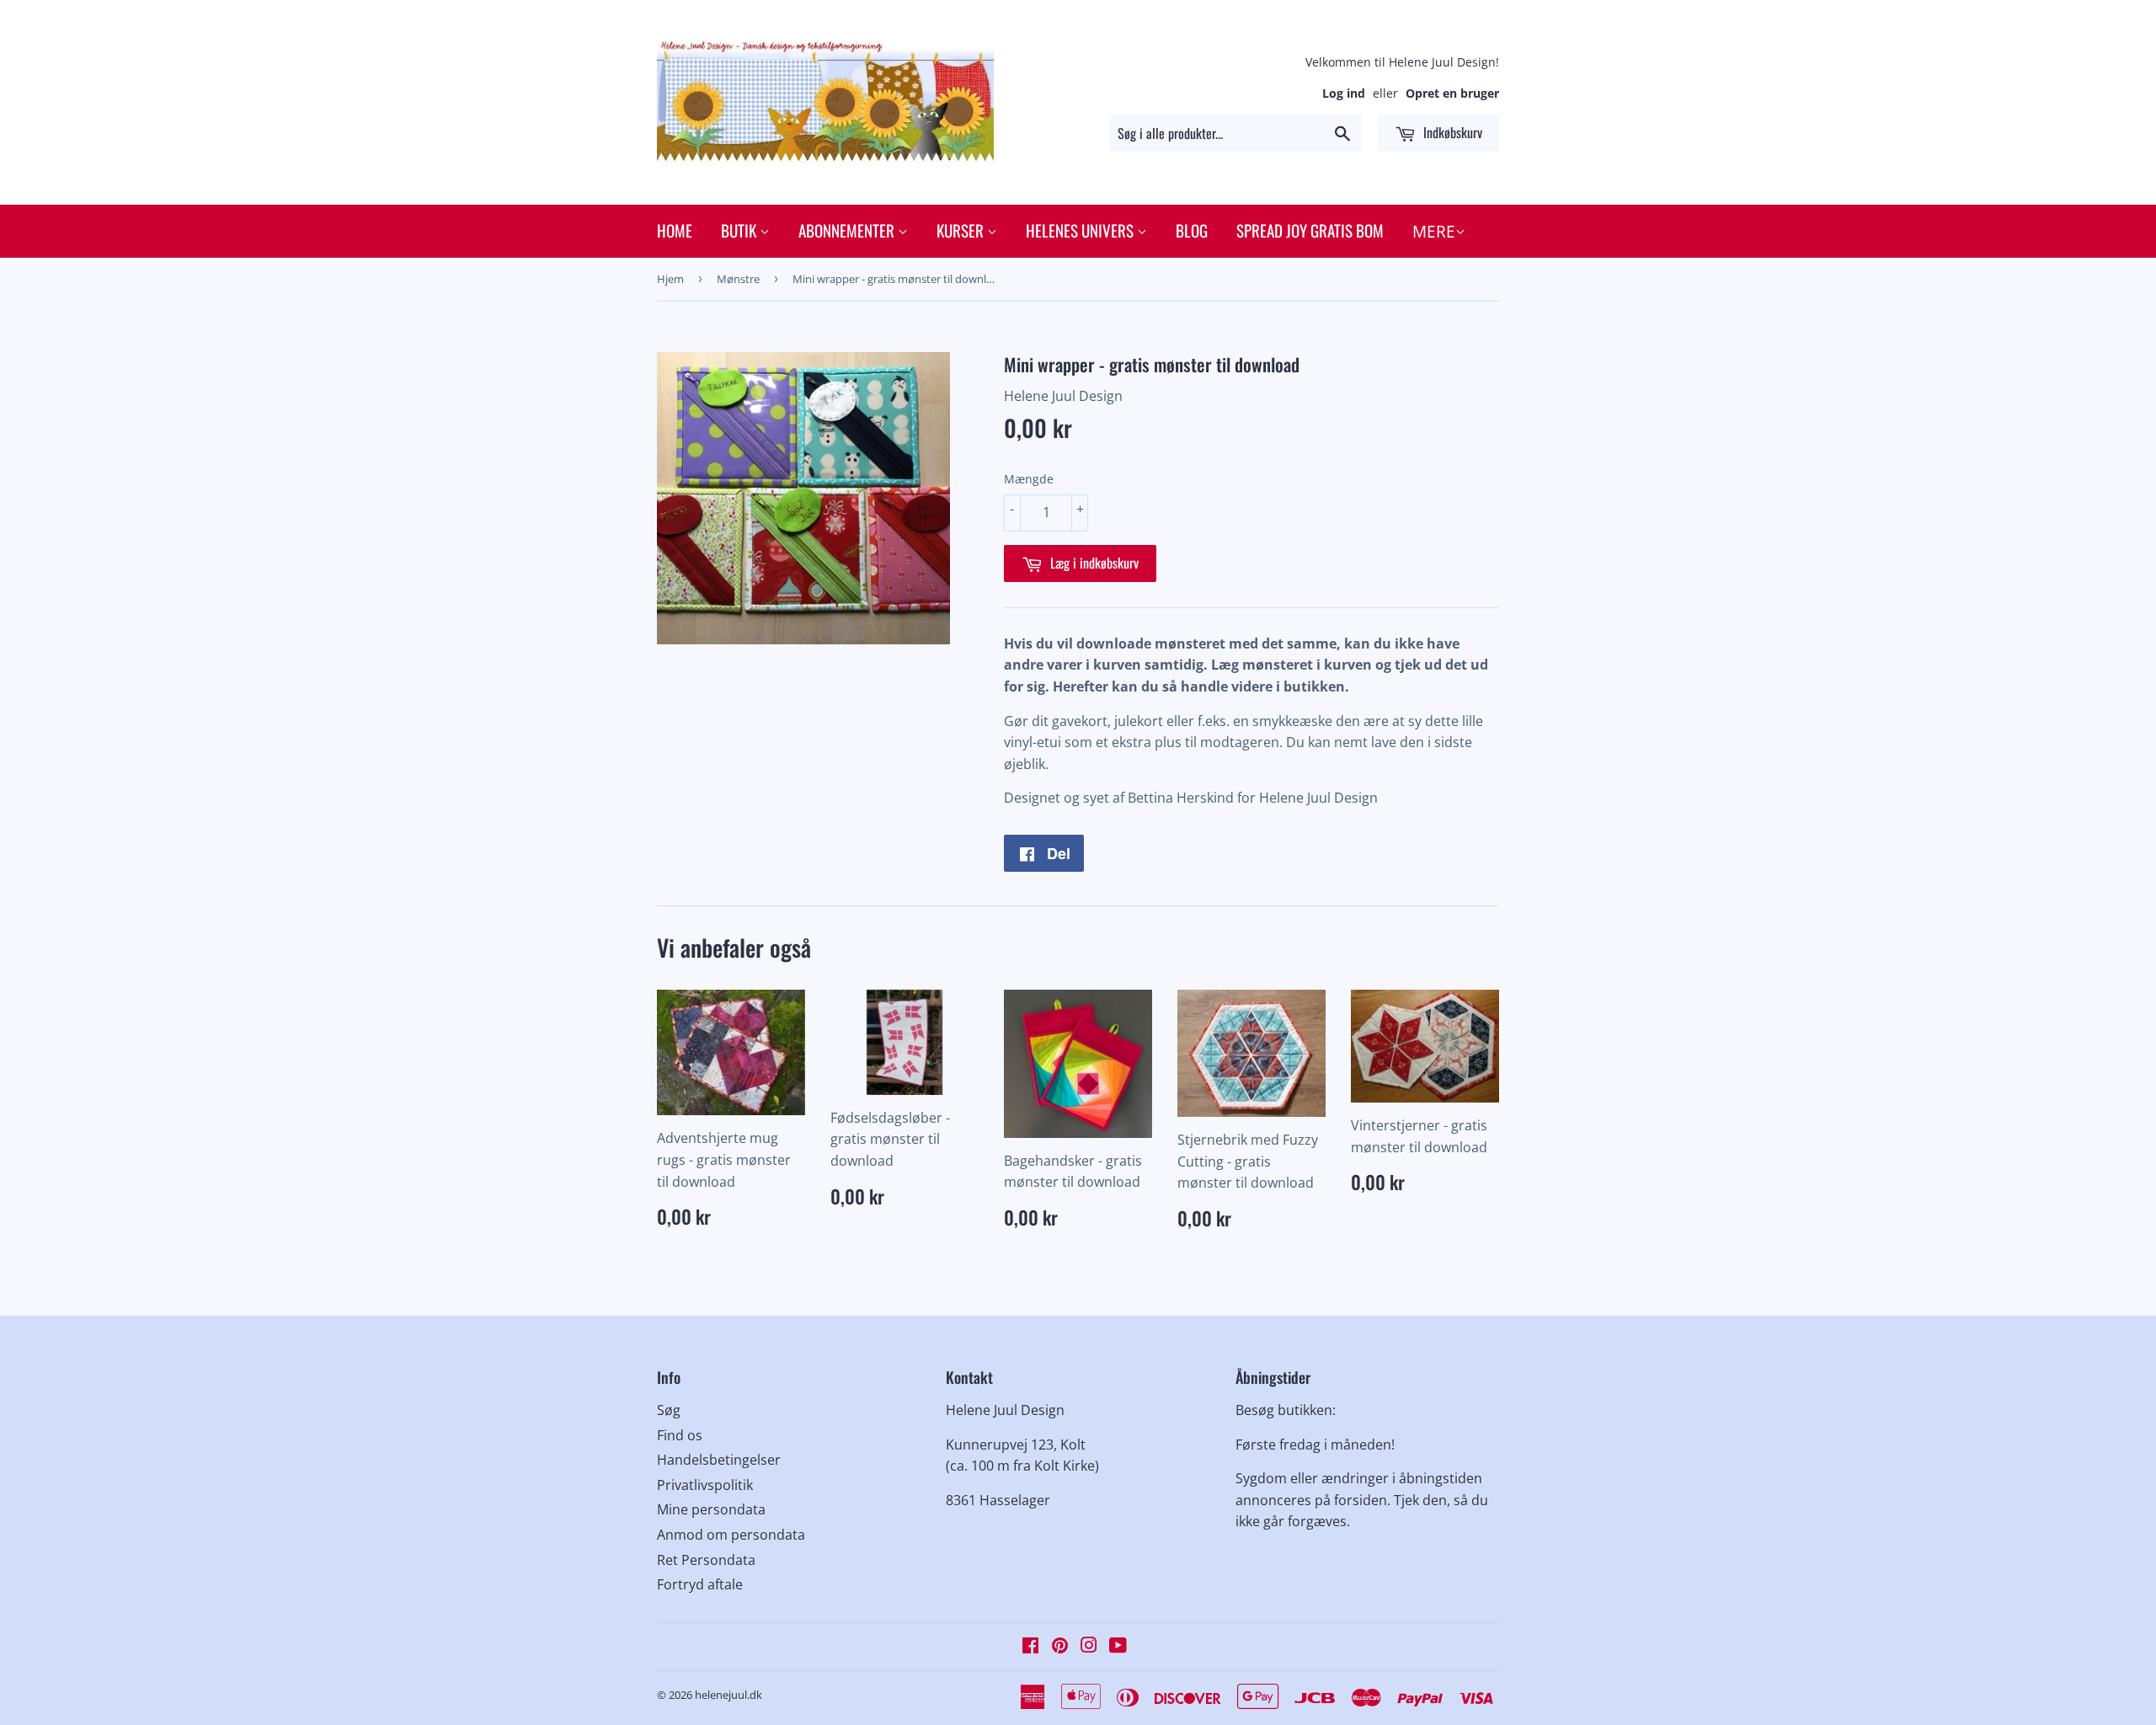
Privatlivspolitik (705, 1485)
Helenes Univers (1081, 230)
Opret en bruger (1452, 93)
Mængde (1029, 479)
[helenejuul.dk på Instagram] (1089, 1647)
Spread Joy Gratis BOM (1310, 230)
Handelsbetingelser (719, 1460)
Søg (669, 1410)
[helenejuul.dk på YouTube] (1118, 1647)
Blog (1192, 230)
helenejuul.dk (728, 1695)
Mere (1434, 232)
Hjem (670, 279)
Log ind (1344, 93)
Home (675, 230)
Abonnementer (848, 230)
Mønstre (738, 279)
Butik (740, 230)
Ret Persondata (706, 1560)
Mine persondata (711, 1509)
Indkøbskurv (1451, 132)
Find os (680, 1435)
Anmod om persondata (731, 1535)
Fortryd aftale (700, 1584)
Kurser (962, 230)
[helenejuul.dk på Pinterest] (1060, 1647)
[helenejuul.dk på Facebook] (1030, 1647)
